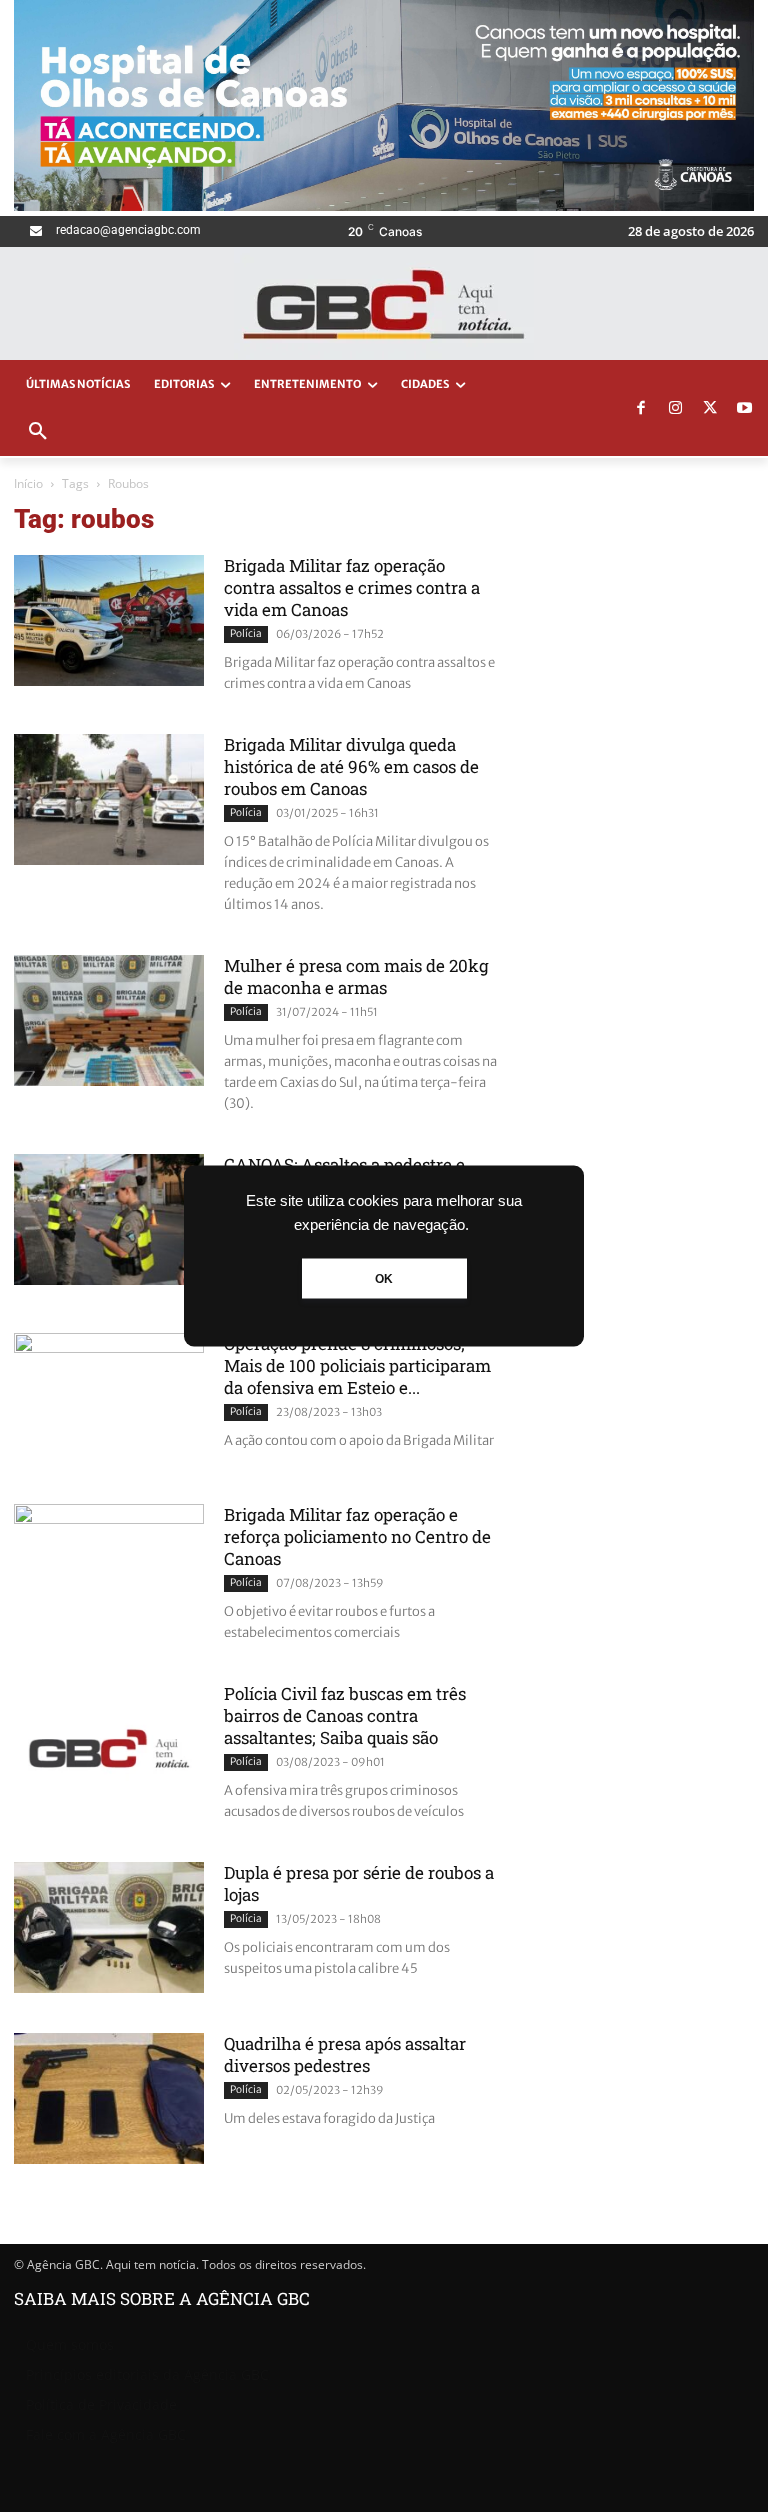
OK (384, 1279)
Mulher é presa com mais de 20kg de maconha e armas (356, 976)
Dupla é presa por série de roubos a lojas (359, 1883)
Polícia (246, 633)
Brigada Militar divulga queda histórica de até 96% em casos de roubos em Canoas (351, 766)
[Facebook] (641, 409)
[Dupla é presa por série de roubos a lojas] (109, 1927)
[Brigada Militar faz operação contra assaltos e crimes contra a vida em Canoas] (109, 620)
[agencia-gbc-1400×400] (384, 205)
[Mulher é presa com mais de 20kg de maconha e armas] (109, 1020)
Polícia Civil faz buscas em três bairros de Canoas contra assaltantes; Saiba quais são (345, 1715)
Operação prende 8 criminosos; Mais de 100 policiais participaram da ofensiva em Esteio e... (357, 1365)
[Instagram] (676, 409)
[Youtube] (745, 409)
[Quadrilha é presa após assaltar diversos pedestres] (109, 2098)
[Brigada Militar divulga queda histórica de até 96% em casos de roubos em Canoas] (109, 799)
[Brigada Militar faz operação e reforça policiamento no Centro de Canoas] (109, 1569)
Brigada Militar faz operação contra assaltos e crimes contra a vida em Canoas (352, 587)
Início (28, 483)
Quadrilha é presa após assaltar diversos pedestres (345, 2054)
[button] (38, 432)
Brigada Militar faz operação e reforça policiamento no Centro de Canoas (357, 1536)
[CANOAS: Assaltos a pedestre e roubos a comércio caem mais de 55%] (109, 1219)
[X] (710, 409)
